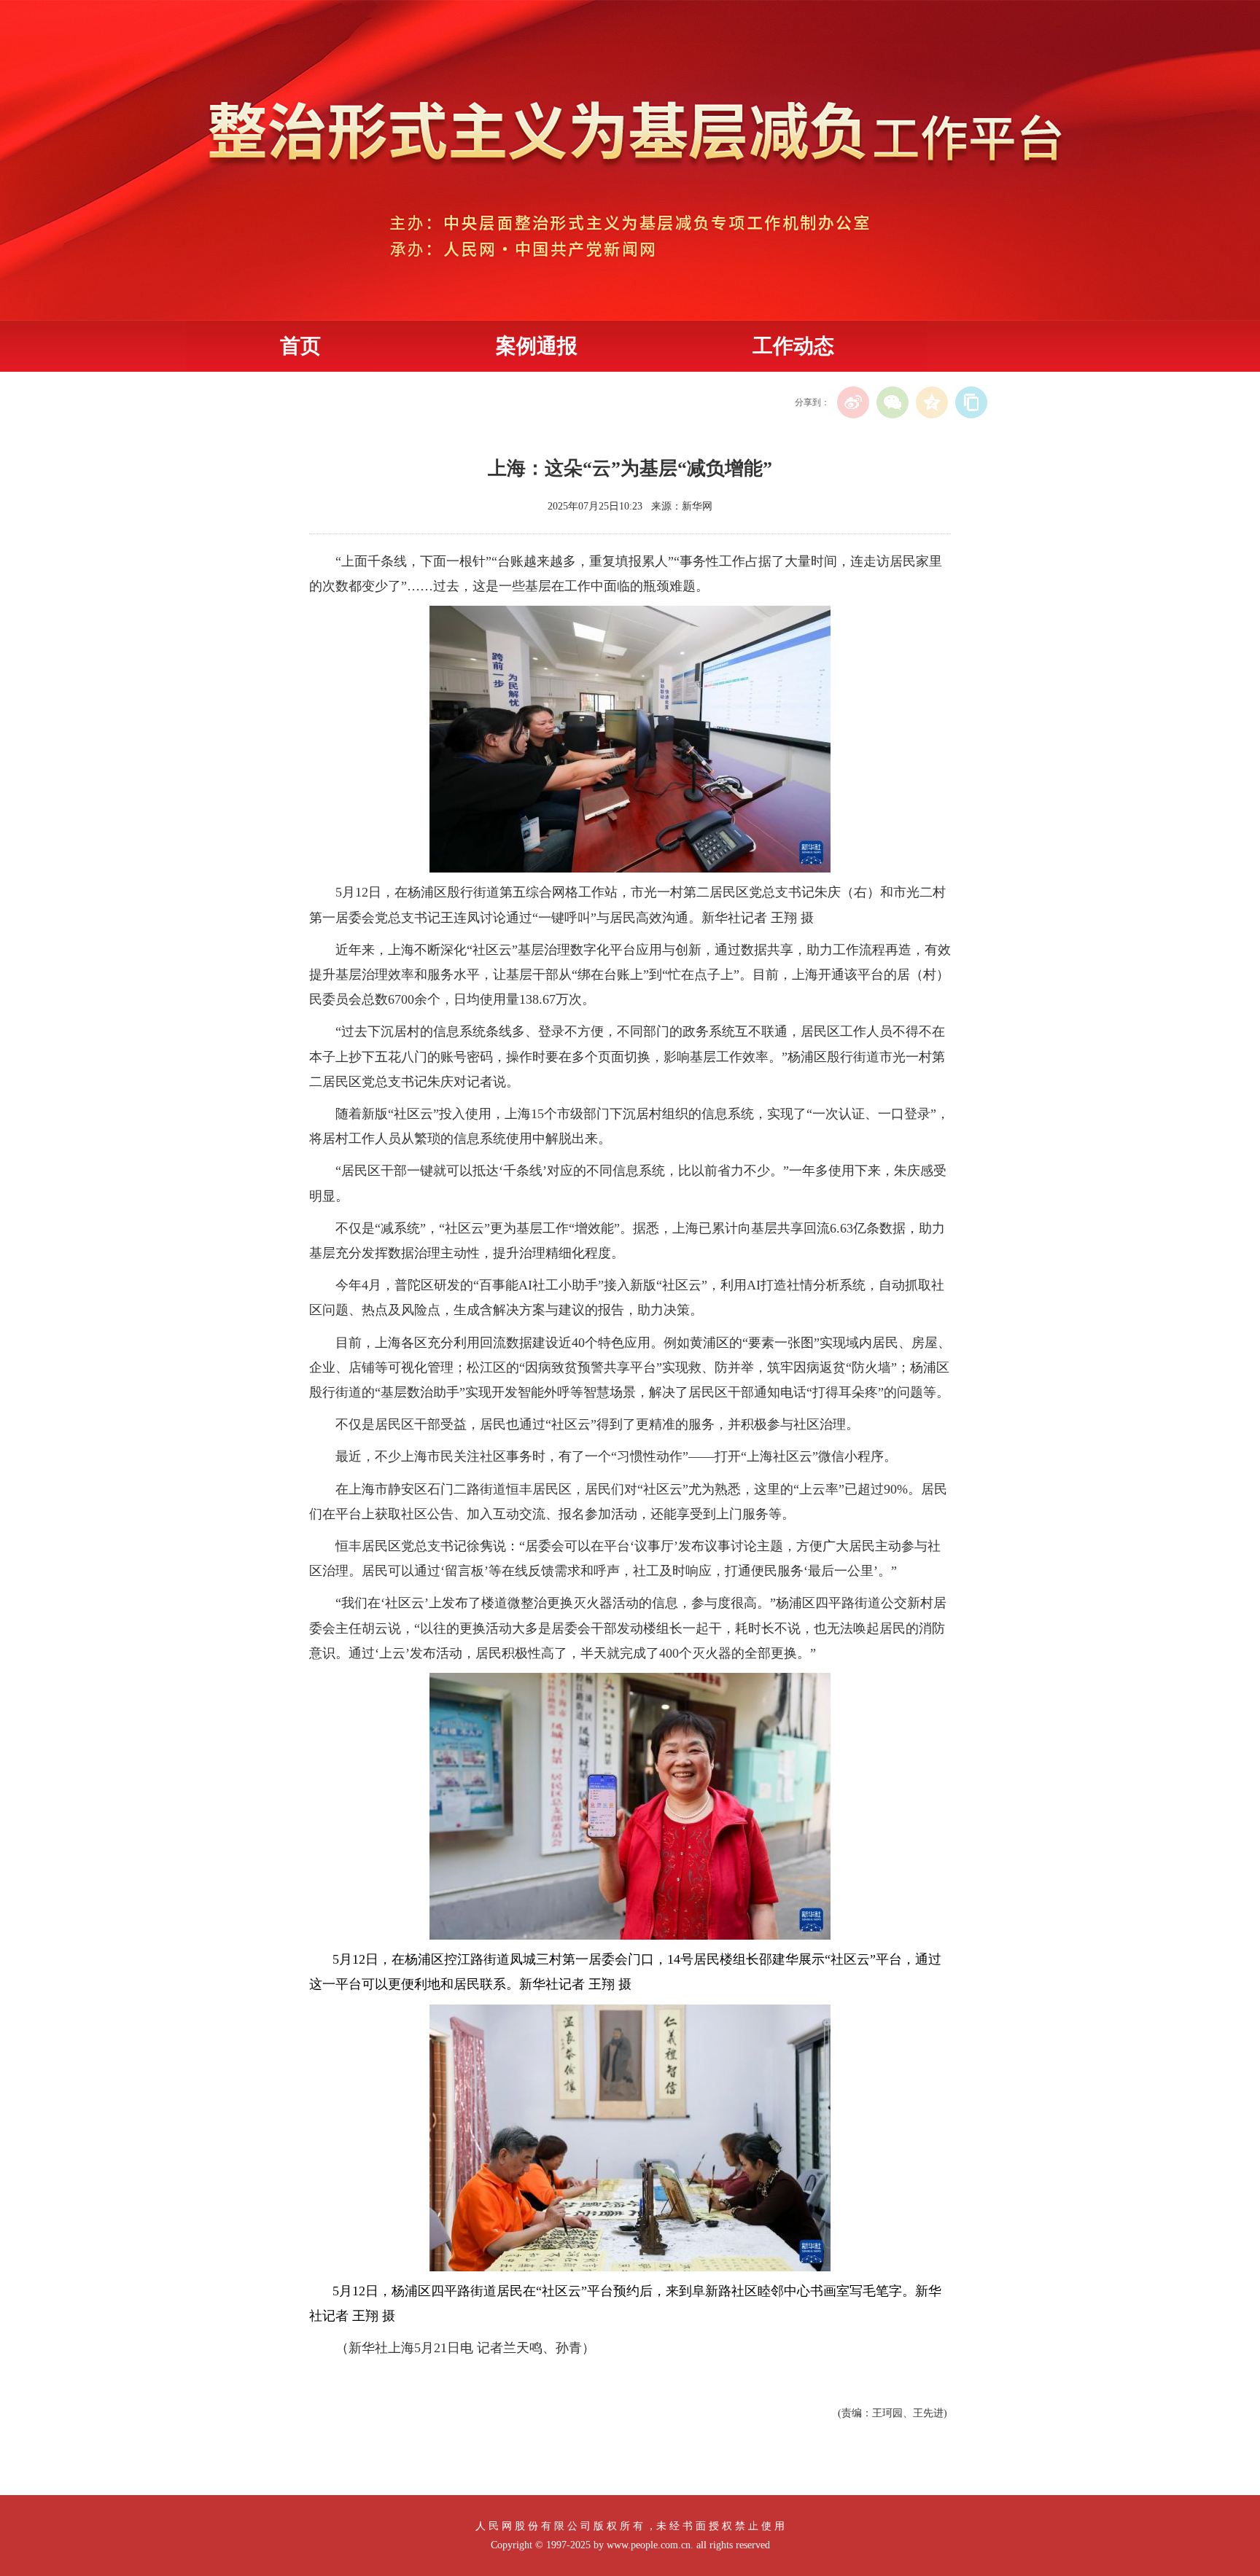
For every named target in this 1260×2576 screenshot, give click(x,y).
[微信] (892, 402)
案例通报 (537, 346)
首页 (300, 346)
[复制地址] (971, 402)
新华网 (697, 506)
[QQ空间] (932, 402)
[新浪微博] (853, 402)
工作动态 (793, 346)
